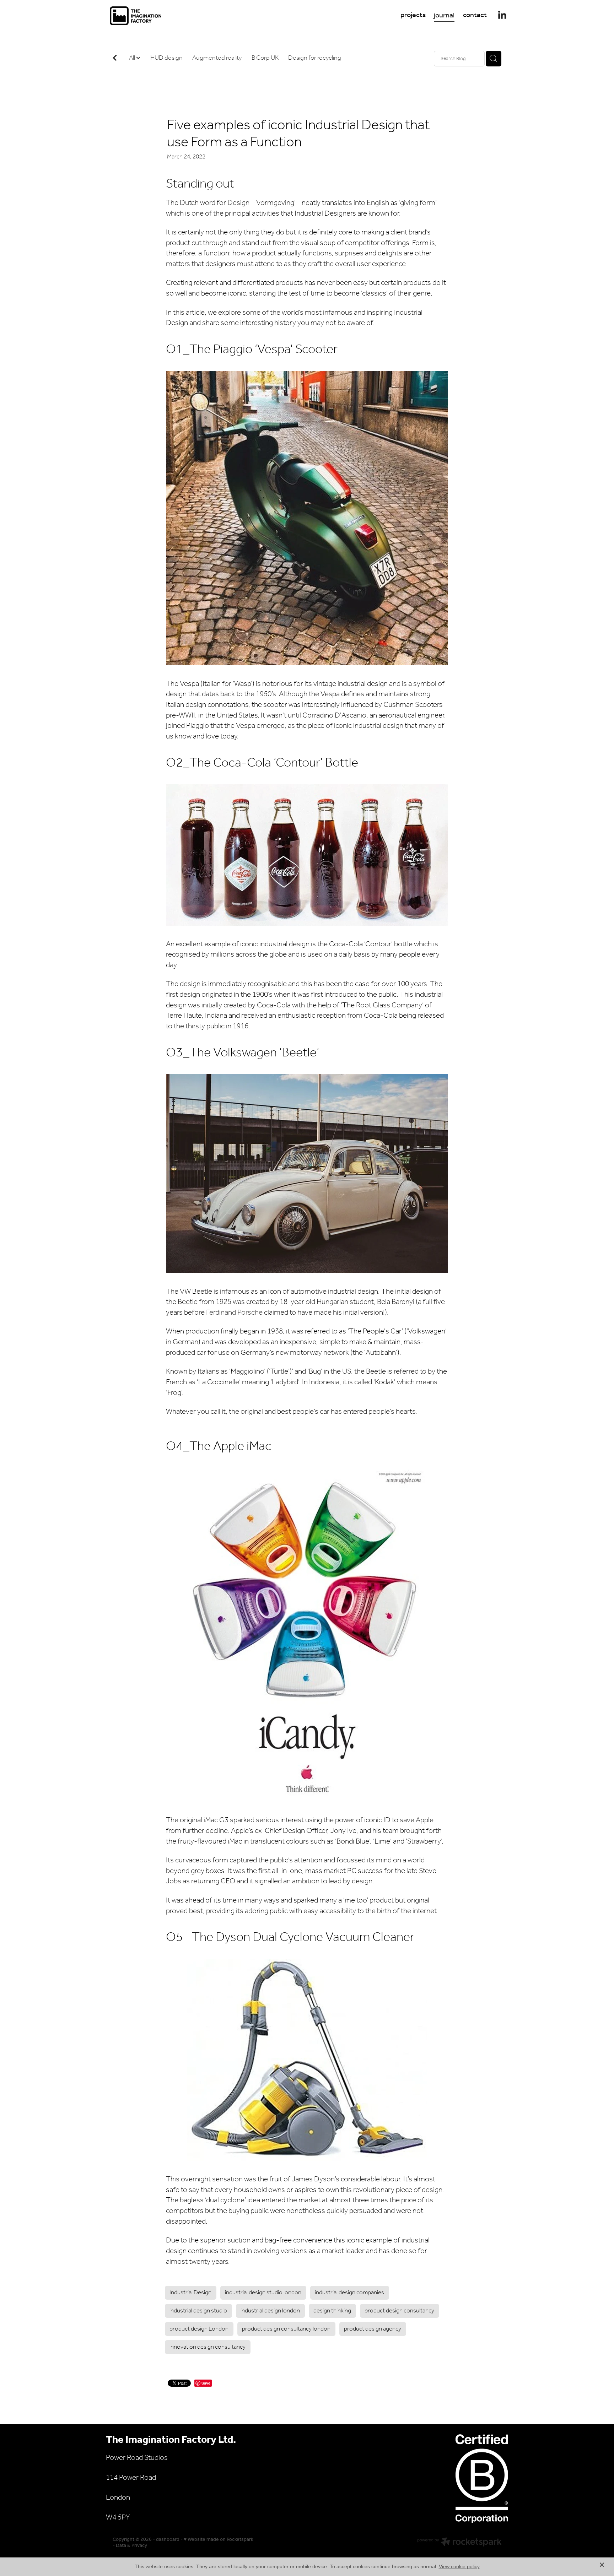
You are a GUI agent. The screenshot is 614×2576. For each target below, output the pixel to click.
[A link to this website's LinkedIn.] (502, 15)
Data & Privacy (131, 2546)
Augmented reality (217, 58)
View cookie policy (459, 2566)
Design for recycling (315, 58)
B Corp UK (265, 58)
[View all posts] (115, 59)
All (133, 58)
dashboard (168, 2540)
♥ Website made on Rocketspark (219, 2540)
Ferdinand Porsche (234, 1313)
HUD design (166, 58)
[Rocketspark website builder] (459, 2543)
